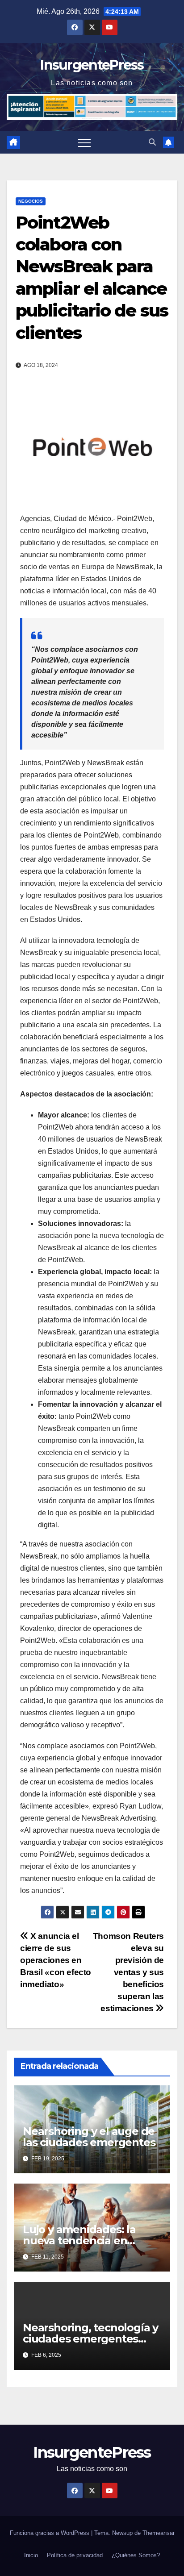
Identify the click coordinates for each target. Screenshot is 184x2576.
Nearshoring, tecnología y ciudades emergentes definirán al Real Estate (90, 2339)
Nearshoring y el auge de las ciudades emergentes (89, 2137)
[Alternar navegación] (84, 142)
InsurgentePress (92, 65)
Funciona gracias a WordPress (50, 2533)
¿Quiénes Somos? (136, 2555)
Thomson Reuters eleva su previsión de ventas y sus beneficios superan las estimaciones (128, 1972)
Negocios (31, 201)
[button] (152, 142)
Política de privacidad (75, 2555)
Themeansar (159, 2533)
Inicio (31, 2555)
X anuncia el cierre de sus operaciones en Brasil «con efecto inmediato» (56, 1960)
